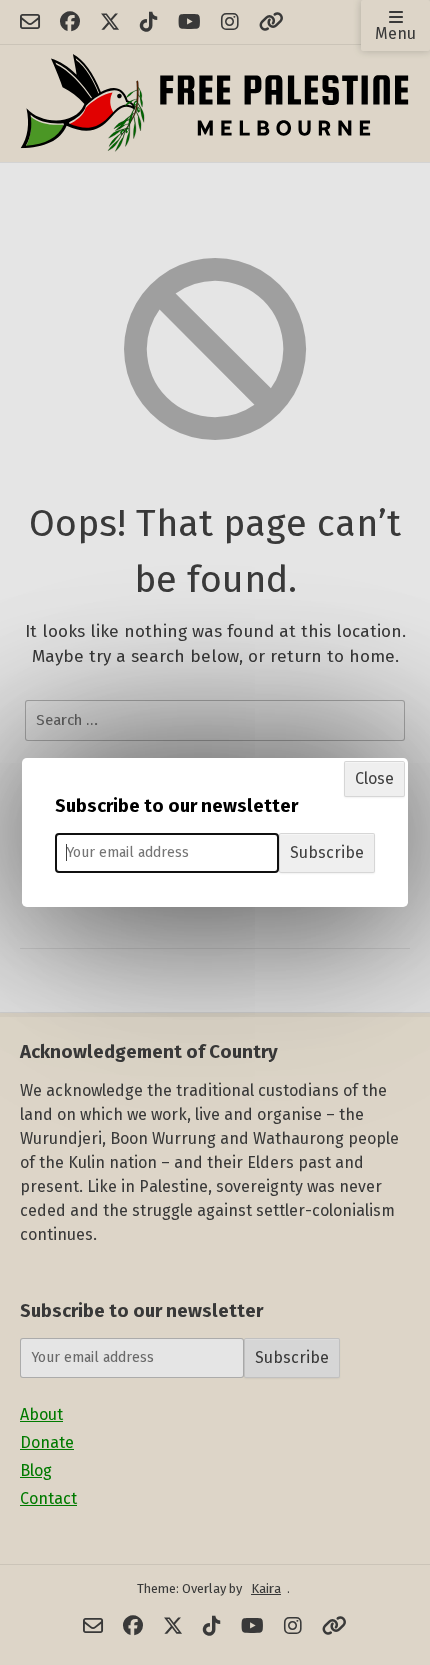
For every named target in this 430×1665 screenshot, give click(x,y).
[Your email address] (167, 853)
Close (374, 778)
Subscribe (327, 852)
